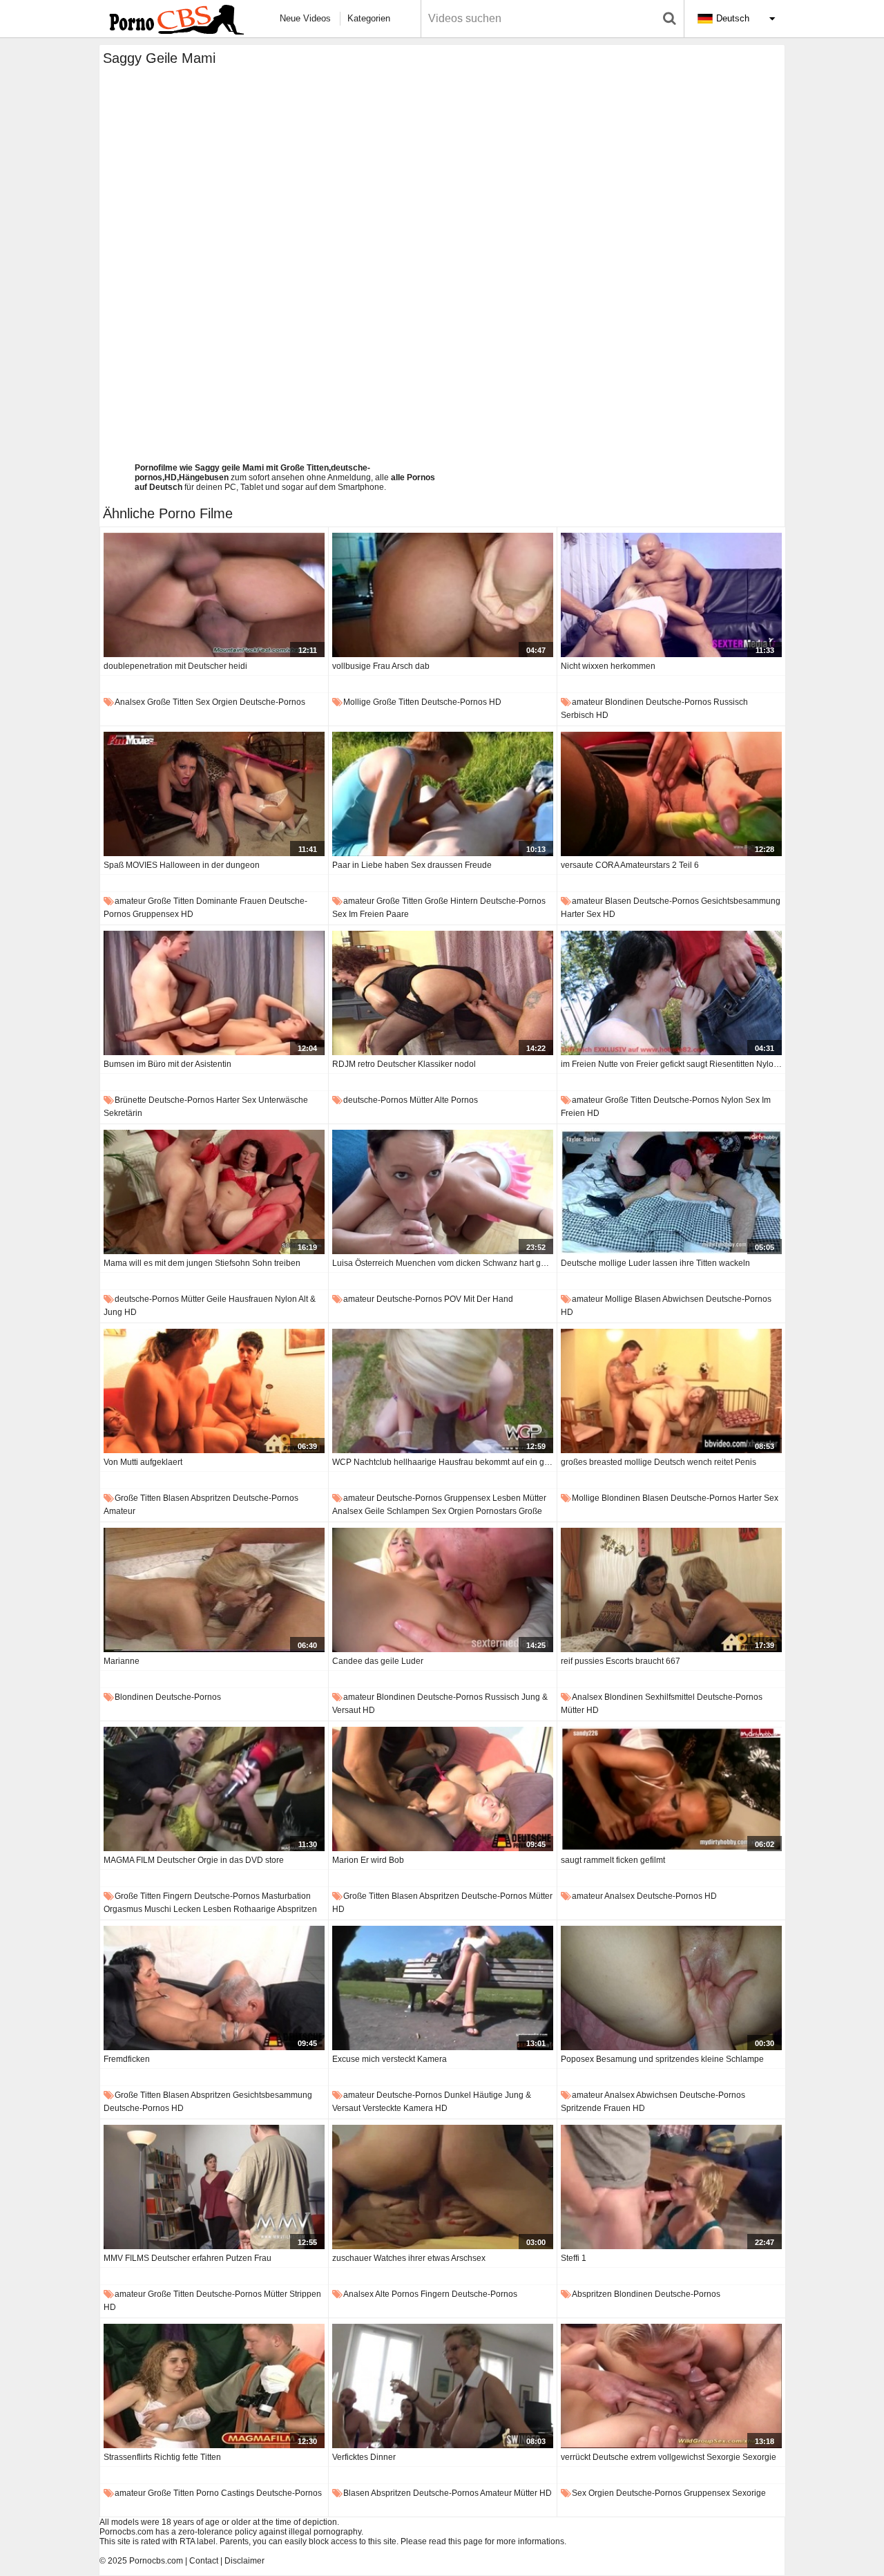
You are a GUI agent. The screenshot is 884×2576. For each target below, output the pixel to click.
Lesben (507, 1498)
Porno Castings (225, 2493)
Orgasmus (123, 1909)
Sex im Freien (358, 914)
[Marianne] (214, 1590)
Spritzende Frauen (596, 2108)
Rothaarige (254, 1909)
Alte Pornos (456, 1100)
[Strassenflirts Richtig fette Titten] (214, 2386)
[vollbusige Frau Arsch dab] (443, 595)
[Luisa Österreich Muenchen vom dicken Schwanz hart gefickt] (443, 1192)
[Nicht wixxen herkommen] (671, 595)
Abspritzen (211, 1498)
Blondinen (624, 702)
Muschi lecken (173, 1909)
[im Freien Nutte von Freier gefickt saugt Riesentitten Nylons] (671, 993)
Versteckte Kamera (398, 2108)
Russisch (731, 702)
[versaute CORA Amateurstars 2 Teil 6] (671, 794)
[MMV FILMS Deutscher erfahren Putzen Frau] (214, 2187)
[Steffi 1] (671, 2187)
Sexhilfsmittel (670, 1697)
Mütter (421, 1100)
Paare (397, 914)
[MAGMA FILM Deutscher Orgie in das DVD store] (214, 1789)
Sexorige (749, 2493)
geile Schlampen (397, 1511)
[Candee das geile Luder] (443, 1590)
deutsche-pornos (272, 702)
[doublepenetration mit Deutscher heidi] (214, 595)
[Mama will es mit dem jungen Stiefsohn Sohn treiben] (214, 1192)
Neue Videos (305, 18)
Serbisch (577, 715)
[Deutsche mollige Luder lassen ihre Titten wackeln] (671, 1192)
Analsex (130, 702)
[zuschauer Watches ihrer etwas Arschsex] (443, 2187)
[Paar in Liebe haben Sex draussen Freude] (443, 794)
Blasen (618, 901)
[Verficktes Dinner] (443, 2386)
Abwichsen (683, 1299)
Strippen (305, 2294)
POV (453, 1299)
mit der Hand (488, 1299)
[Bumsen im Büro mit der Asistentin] (214, 993)
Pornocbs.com (156, 2561)
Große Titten (170, 702)
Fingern (177, 1896)
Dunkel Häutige (473, 2095)
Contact (204, 2561)
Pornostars (496, 1511)
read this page (456, 2541)
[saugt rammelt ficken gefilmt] (671, 1789)
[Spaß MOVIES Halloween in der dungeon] (214, 794)
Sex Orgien (217, 702)
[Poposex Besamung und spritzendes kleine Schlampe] (671, 1988)
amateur (587, 702)
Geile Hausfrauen (240, 1299)
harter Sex (581, 914)
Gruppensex (156, 914)
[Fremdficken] (214, 1988)
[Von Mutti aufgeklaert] (214, 1391)
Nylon (732, 1100)
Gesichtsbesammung (741, 901)
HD (495, 702)
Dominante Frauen (231, 901)
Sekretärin (123, 1113)
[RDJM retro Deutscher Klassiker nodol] (443, 993)
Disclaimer (244, 2561)
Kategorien (369, 18)
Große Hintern (451, 901)
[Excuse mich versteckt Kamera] (443, 1988)
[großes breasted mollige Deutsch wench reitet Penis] (671, 1391)
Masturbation (286, 1896)
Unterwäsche (283, 1100)
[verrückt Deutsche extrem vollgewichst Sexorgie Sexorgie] (671, 2386)
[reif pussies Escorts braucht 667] (671, 1590)
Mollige (357, 702)
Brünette (131, 1100)
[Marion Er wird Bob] (443, 1789)
